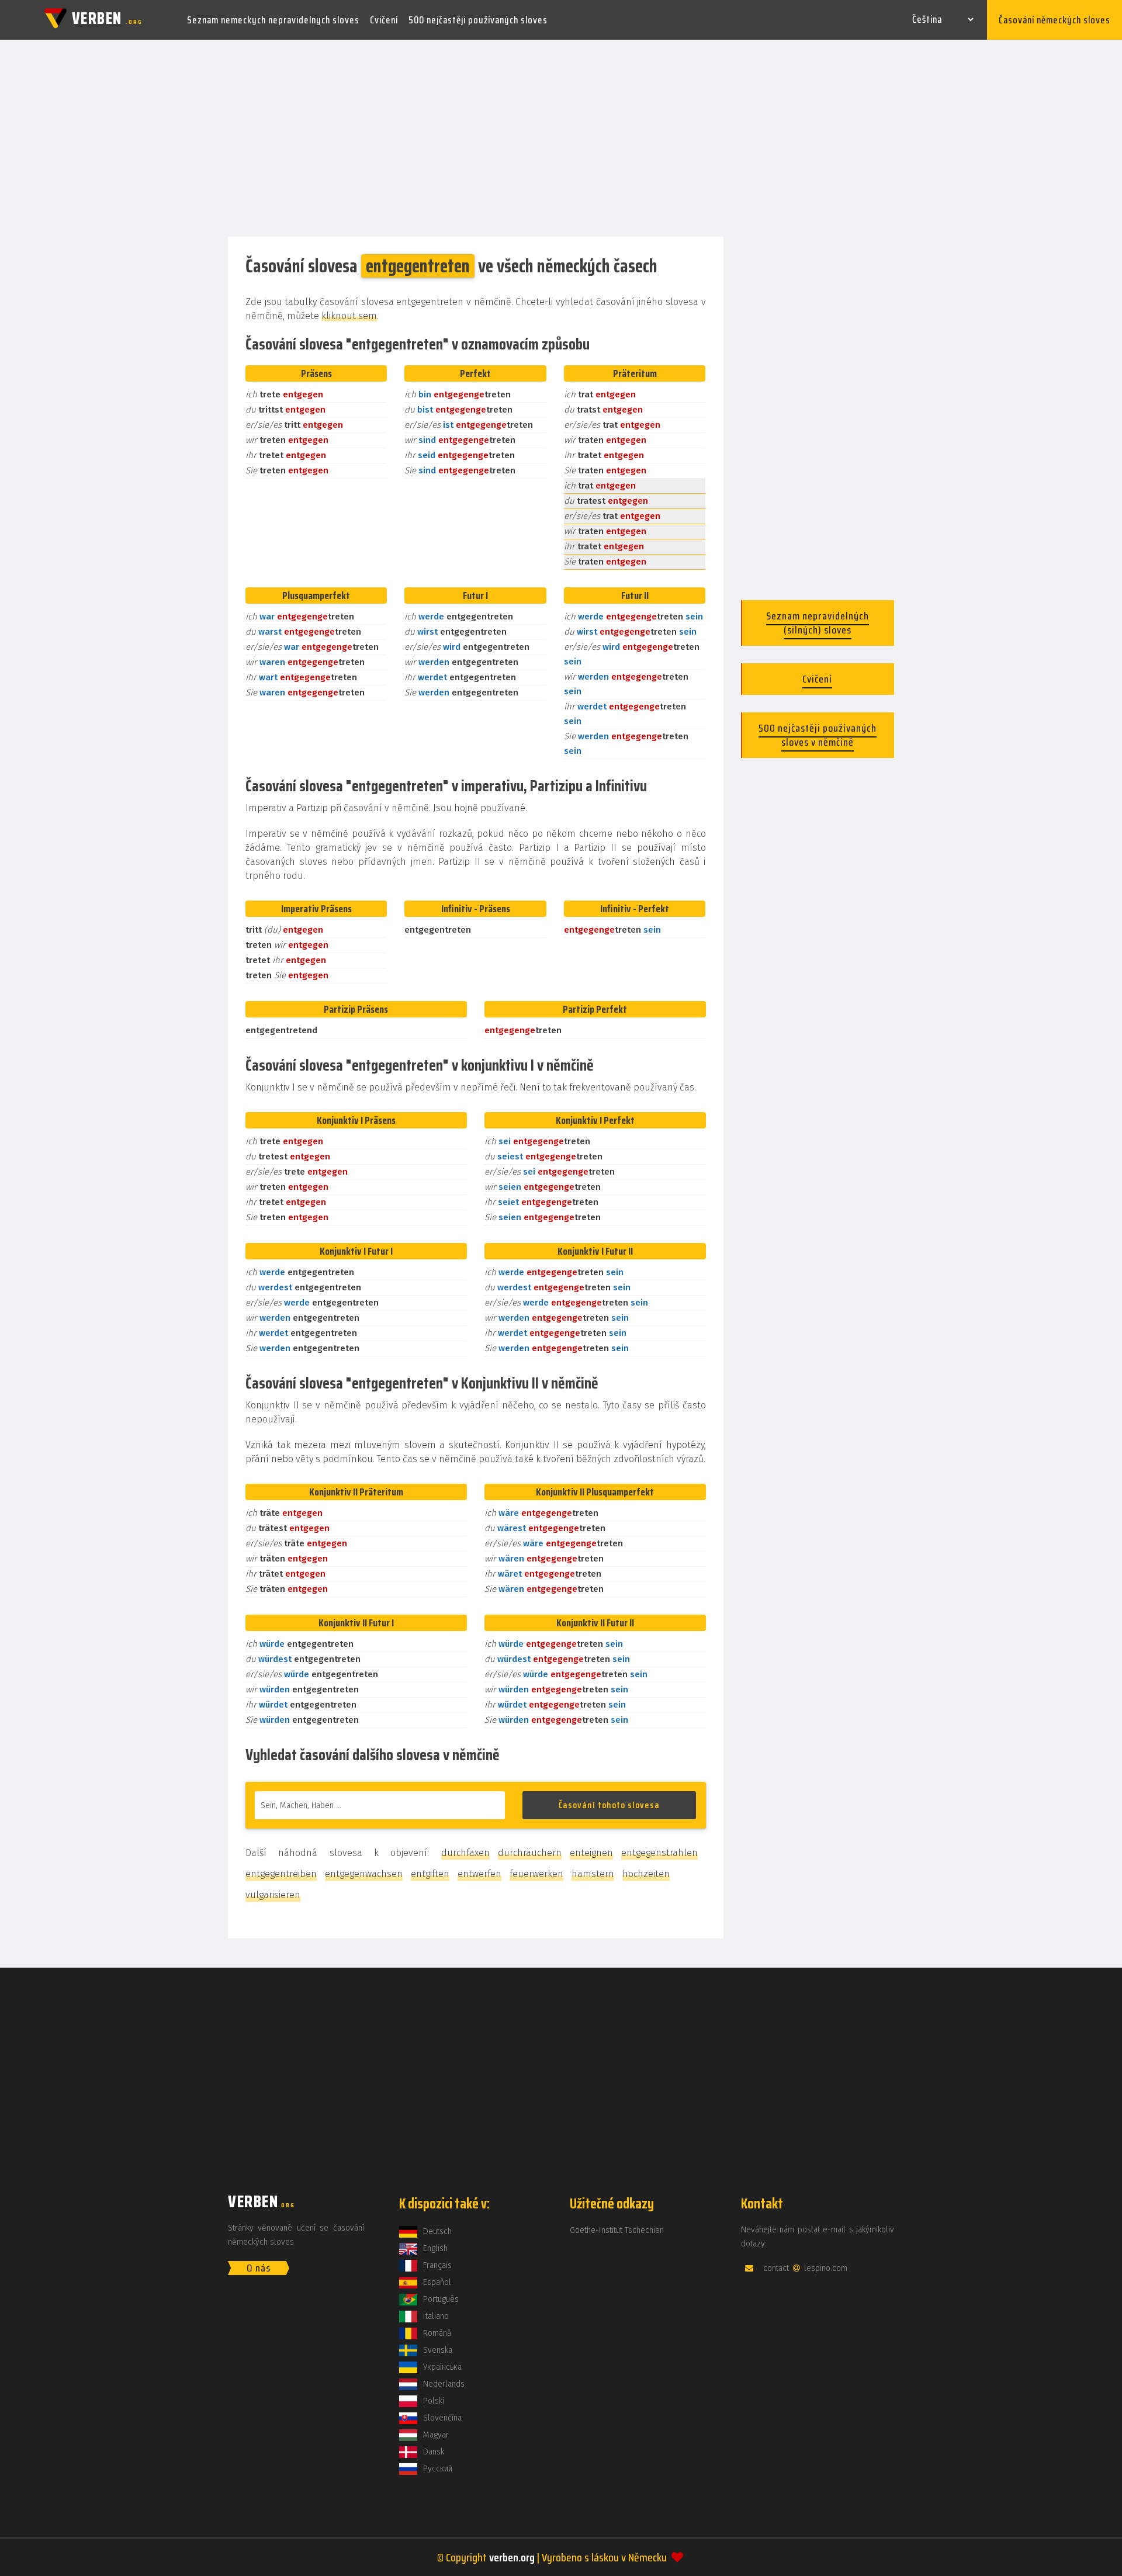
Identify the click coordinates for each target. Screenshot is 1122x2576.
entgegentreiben (281, 1874)
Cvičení (384, 20)
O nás (259, 2268)
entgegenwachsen (364, 1874)
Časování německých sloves (1055, 20)
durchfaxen (465, 1853)
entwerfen (479, 1874)
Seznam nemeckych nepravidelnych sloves (273, 20)
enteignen (591, 1853)
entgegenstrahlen (659, 1853)
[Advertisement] (561, 139)
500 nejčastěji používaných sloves (478, 20)
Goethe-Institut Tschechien (617, 2230)
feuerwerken (536, 1874)
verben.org (512, 2557)
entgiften (430, 1874)
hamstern (593, 1874)
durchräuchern (530, 1853)
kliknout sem (349, 316)
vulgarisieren (273, 1895)
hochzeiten (646, 1874)
